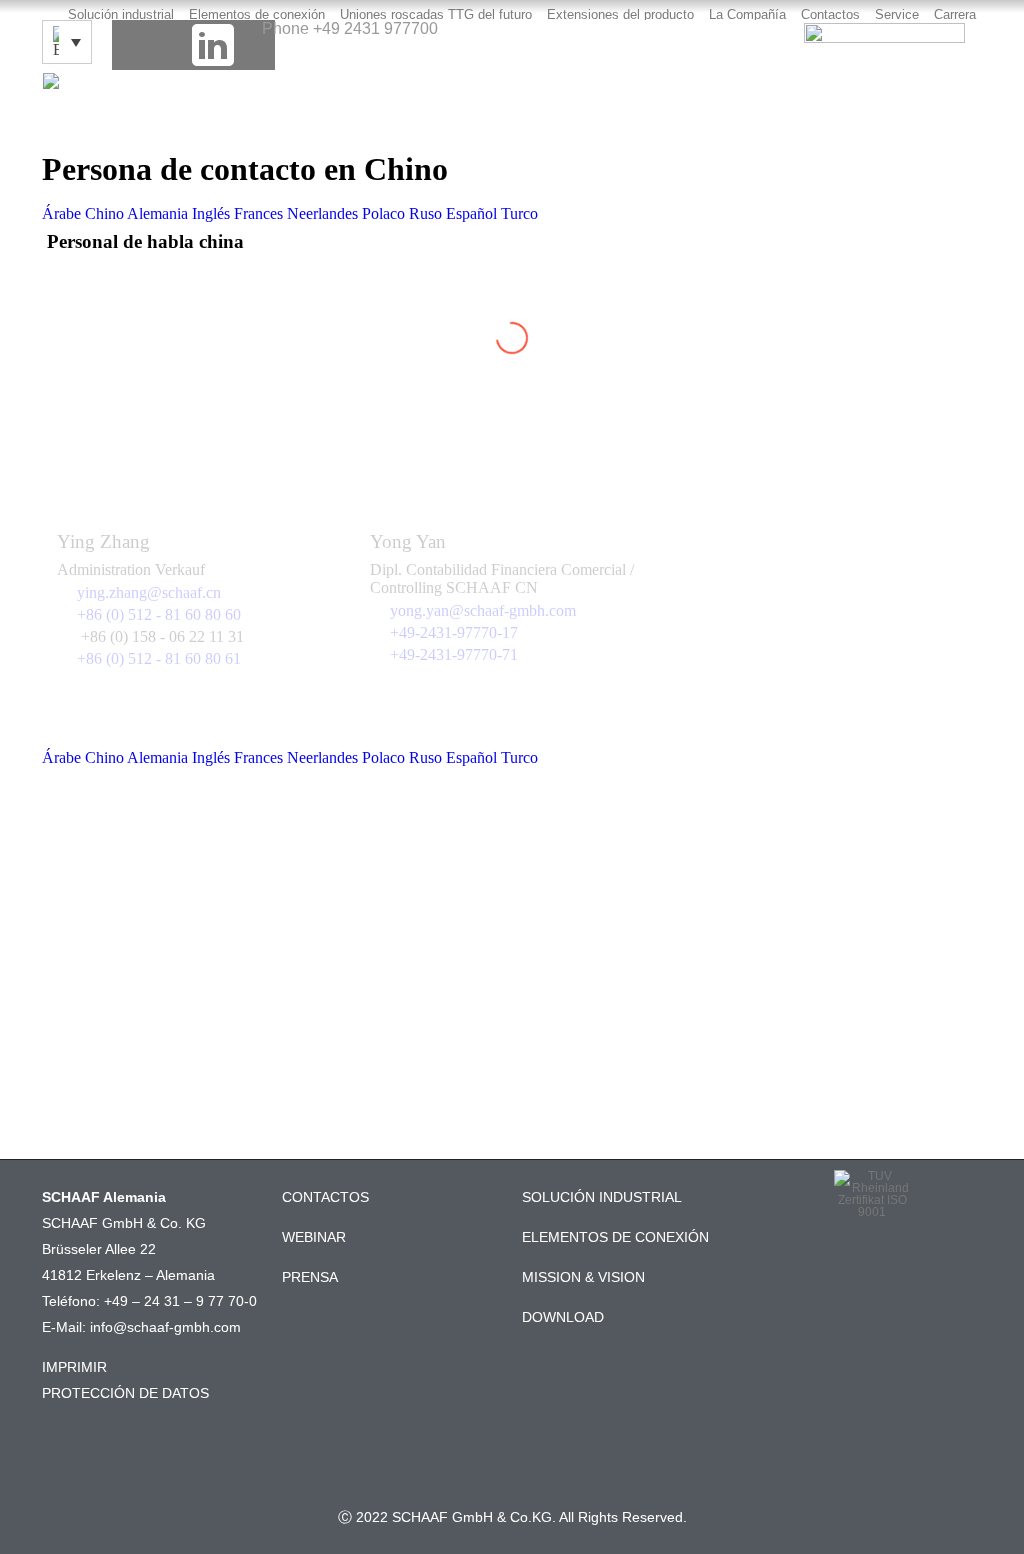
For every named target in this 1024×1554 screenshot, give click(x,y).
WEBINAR (314, 1237)
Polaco (383, 213)
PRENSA (310, 1277)
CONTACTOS (325, 1197)
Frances (258, 213)
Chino (104, 213)
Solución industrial (121, 14)
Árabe (61, 213)
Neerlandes (322, 213)
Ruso (425, 213)
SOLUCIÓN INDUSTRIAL (602, 1197)
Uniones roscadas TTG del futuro (436, 14)
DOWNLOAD (563, 1317)
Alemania (157, 213)
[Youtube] (175, 45)
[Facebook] (137, 45)
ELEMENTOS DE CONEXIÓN (615, 1237)
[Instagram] (250, 45)
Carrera (955, 14)
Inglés (211, 213)
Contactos (830, 14)
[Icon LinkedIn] (213, 45)
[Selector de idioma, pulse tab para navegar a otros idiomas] (67, 42)
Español (471, 213)
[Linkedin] (872, 1273)
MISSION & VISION (583, 1277)
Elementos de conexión (257, 14)
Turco (519, 213)
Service (897, 14)
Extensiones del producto (620, 14)
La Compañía (747, 14)
